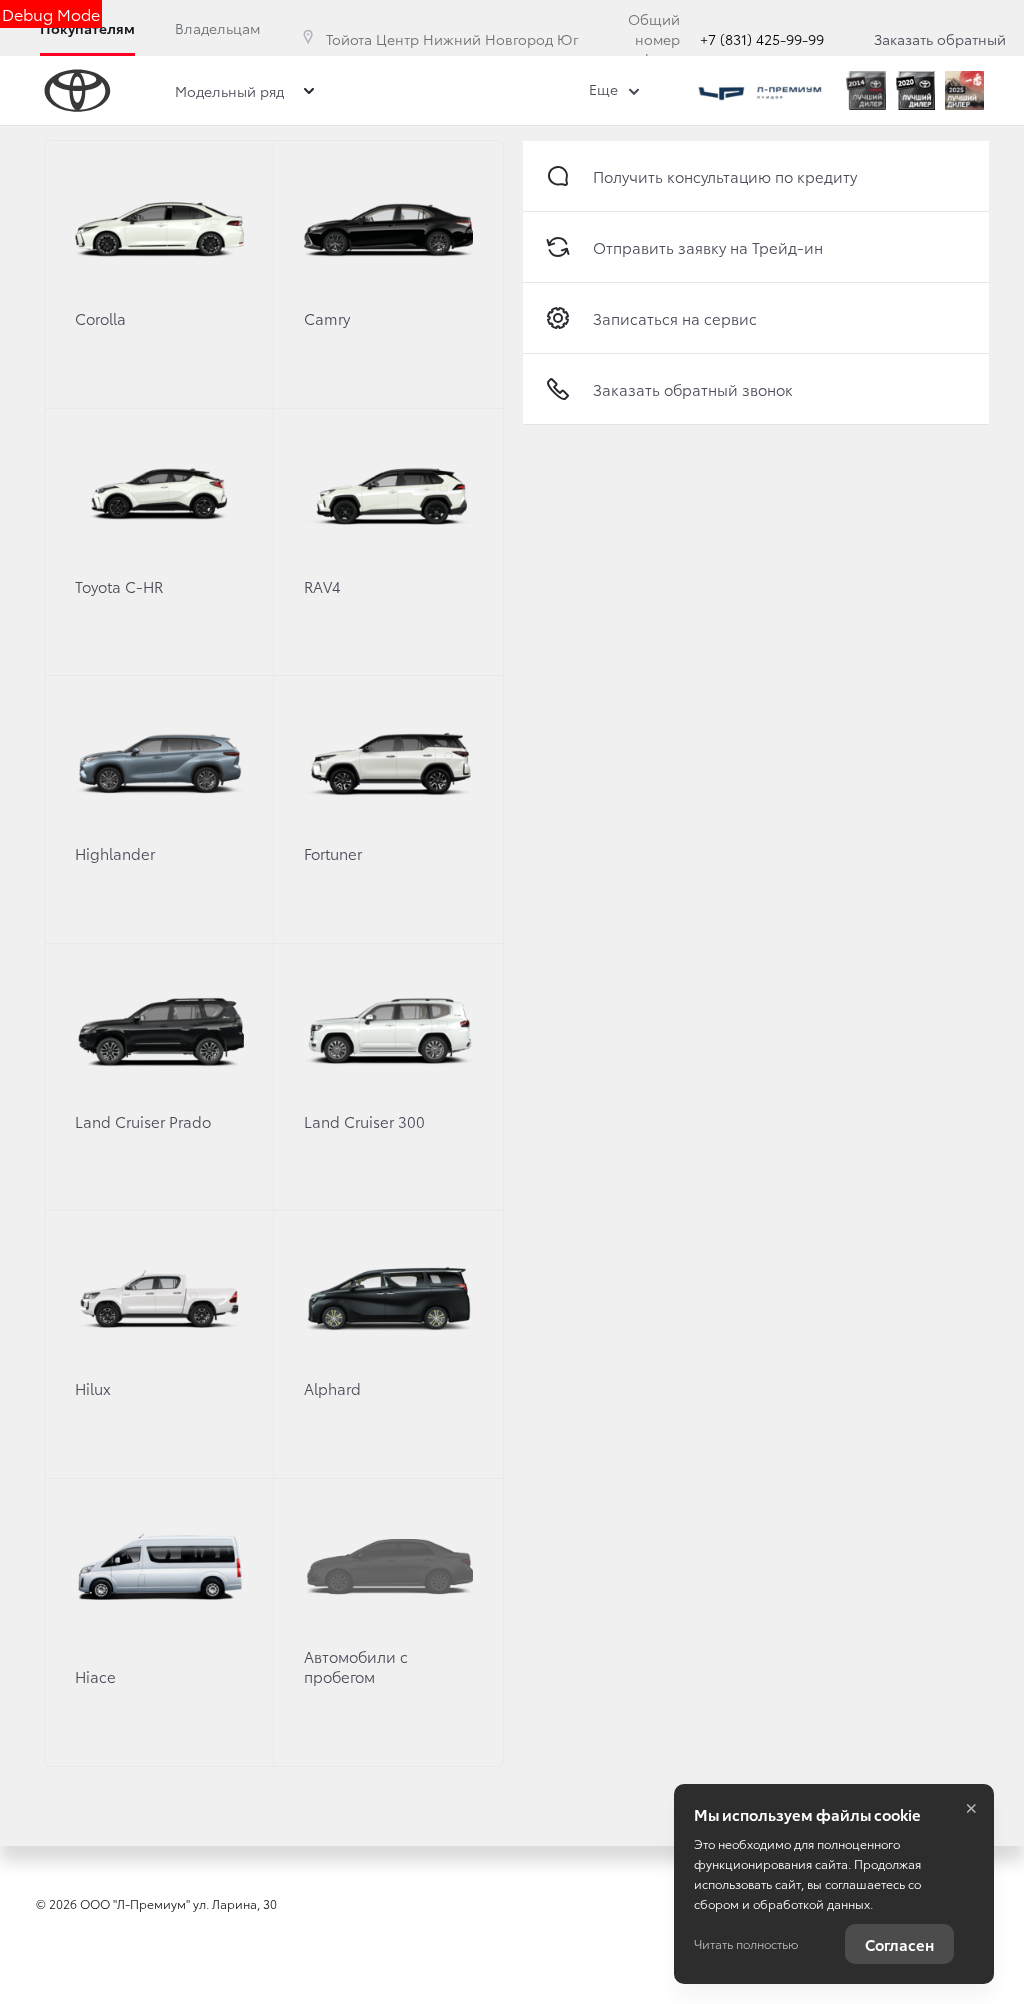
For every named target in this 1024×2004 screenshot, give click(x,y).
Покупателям (87, 28)
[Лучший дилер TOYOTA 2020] (915, 90)
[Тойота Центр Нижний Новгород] (760, 90)
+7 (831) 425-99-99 (762, 39)
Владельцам (217, 28)
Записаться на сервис (675, 318)
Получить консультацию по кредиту (725, 176)
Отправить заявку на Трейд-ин (708, 247)
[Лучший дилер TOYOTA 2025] (964, 90)
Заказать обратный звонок (940, 49)
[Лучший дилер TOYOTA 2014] (866, 90)
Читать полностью (746, 1943)
